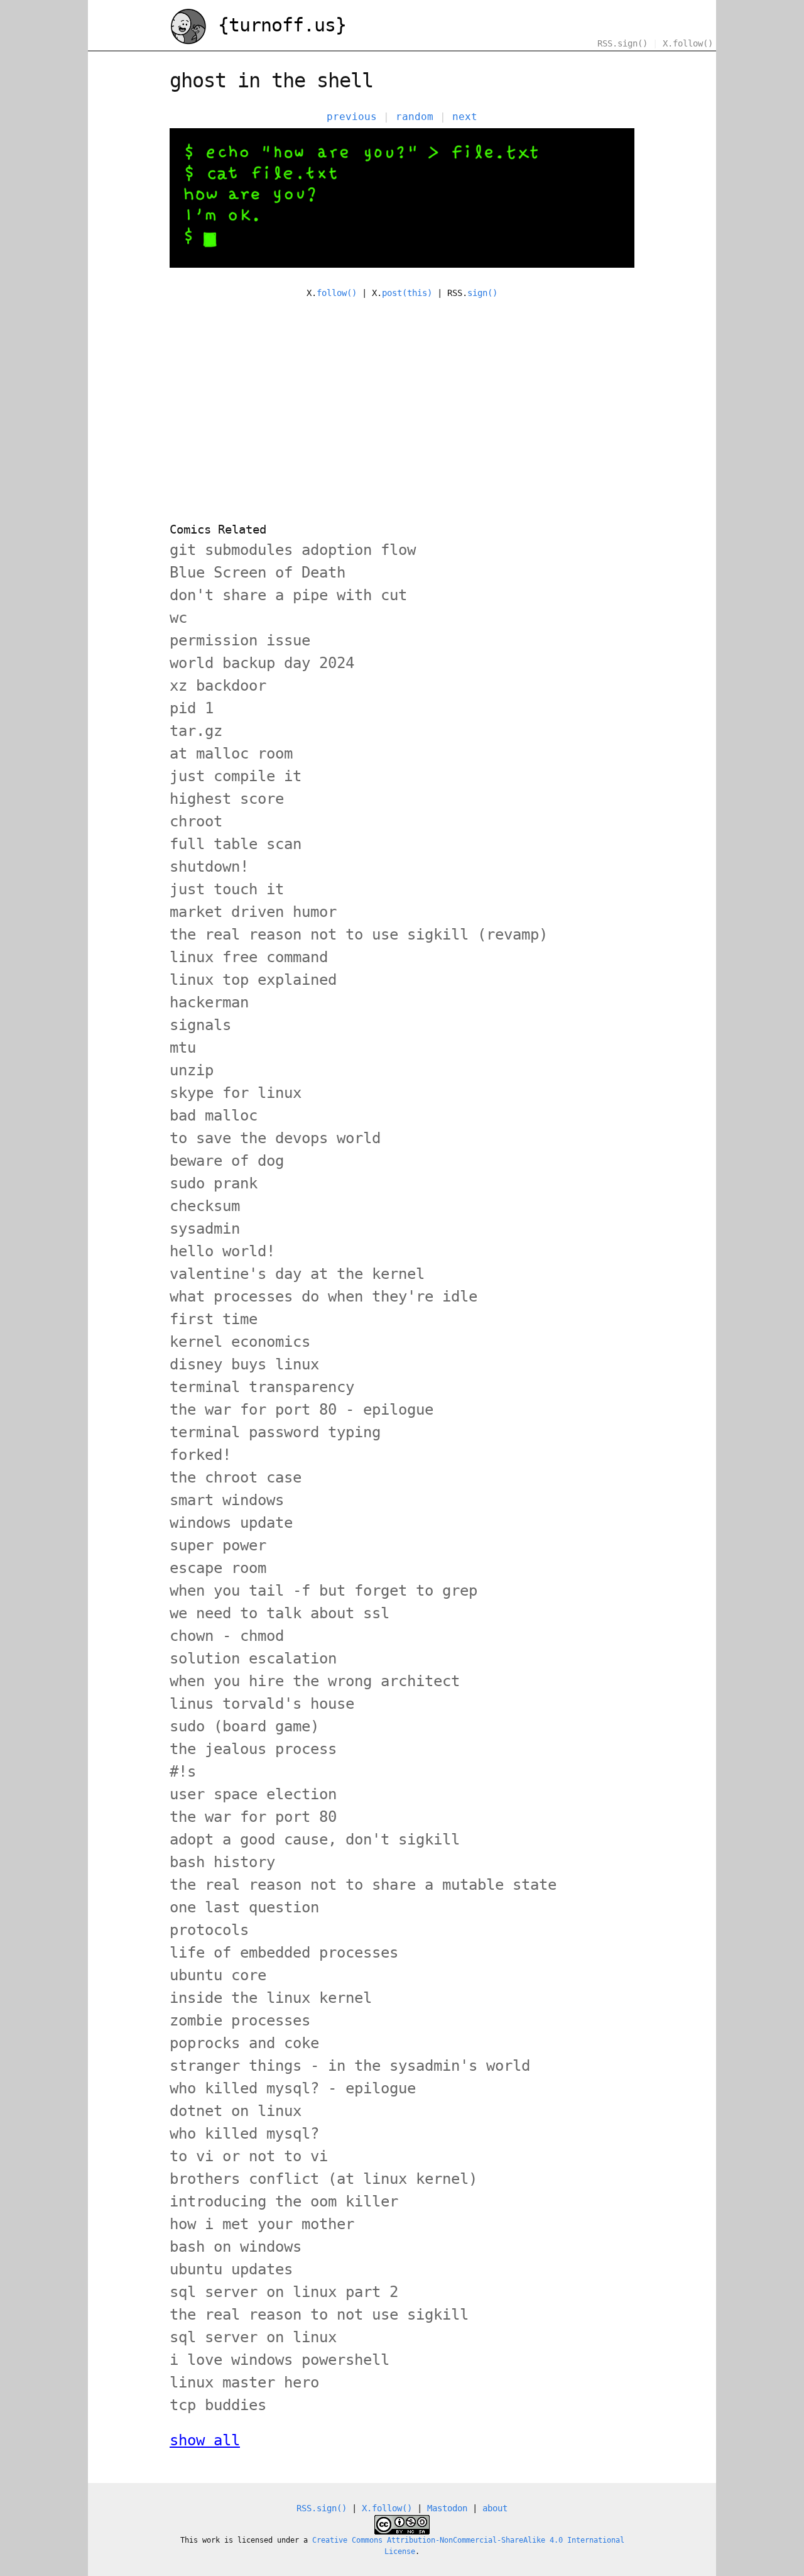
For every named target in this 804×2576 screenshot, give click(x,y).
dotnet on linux (236, 2111)
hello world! (222, 1251)
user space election (253, 1794)
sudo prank (214, 1183)
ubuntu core (218, 1975)
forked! (200, 1455)
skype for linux (236, 1093)
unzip (192, 1070)
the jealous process (253, 1749)
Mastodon (447, 2508)
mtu (183, 1048)
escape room (218, 1568)
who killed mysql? (244, 2134)
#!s (183, 1772)
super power (218, 1545)
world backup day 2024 (262, 663)
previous (352, 117)
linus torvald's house (262, 1704)
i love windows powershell (280, 2360)
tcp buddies (218, 2405)
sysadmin (205, 1229)
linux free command (249, 957)
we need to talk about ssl (280, 1613)
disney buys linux (244, 1364)
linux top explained (253, 980)
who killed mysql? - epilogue (293, 2088)
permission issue (240, 640)
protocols (209, 1930)
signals (200, 1025)
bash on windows (236, 2247)
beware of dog (227, 1161)
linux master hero (244, 2382)
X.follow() (688, 43)
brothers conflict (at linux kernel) (323, 2179)
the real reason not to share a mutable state (363, 1885)
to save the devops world (275, 1138)
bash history (222, 1862)
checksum (205, 1206)
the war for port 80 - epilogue (301, 1410)
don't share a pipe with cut (288, 595)
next (465, 117)
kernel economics (240, 1342)
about (495, 2508)
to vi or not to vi (249, 2156)
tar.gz (196, 731)
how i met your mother (262, 2224)
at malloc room (231, 754)
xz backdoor (218, 686)
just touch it (227, 889)
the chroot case (236, 1477)
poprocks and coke (244, 2043)
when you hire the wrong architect (315, 1681)
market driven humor (253, 912)
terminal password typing (275, 1432)
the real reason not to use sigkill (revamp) (359, 934)
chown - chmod (227, 1636)
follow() (337, 293)
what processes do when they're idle (323, 1296)
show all (205, 2440)
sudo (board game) (244, 1726)
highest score (227, 799)
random (415, 117)
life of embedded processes (284, 1953)
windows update (231, 1523)
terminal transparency (262, 1387)
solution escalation (253, 1658)
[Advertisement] (402, 403)
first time (214, 1319)
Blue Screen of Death (258, 573)
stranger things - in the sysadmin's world (350, 2066)
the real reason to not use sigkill (319, 2315)
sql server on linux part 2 (284, 2292)
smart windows (227, 1500)
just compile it (236, 776)
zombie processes (240, 2020)
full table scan (236, 844)
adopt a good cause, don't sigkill (315, 1839)
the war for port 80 (253, 1817)
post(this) (407, 293)
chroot (196, 821)
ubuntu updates (231, 2269)
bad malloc (214, 1115)
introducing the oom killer (284, 2201)
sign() (482, 293)
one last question (244, 1907)
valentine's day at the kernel (297, 1274)
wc (178, 618)
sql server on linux (253, 2337)
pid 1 (192, 708)
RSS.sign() (622, 43)
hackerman (209, 1002)
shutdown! (209, 867)
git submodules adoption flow (293, 550)
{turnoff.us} (277, 25)
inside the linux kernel (271, 1998)
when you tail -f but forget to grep (323, 1591)
